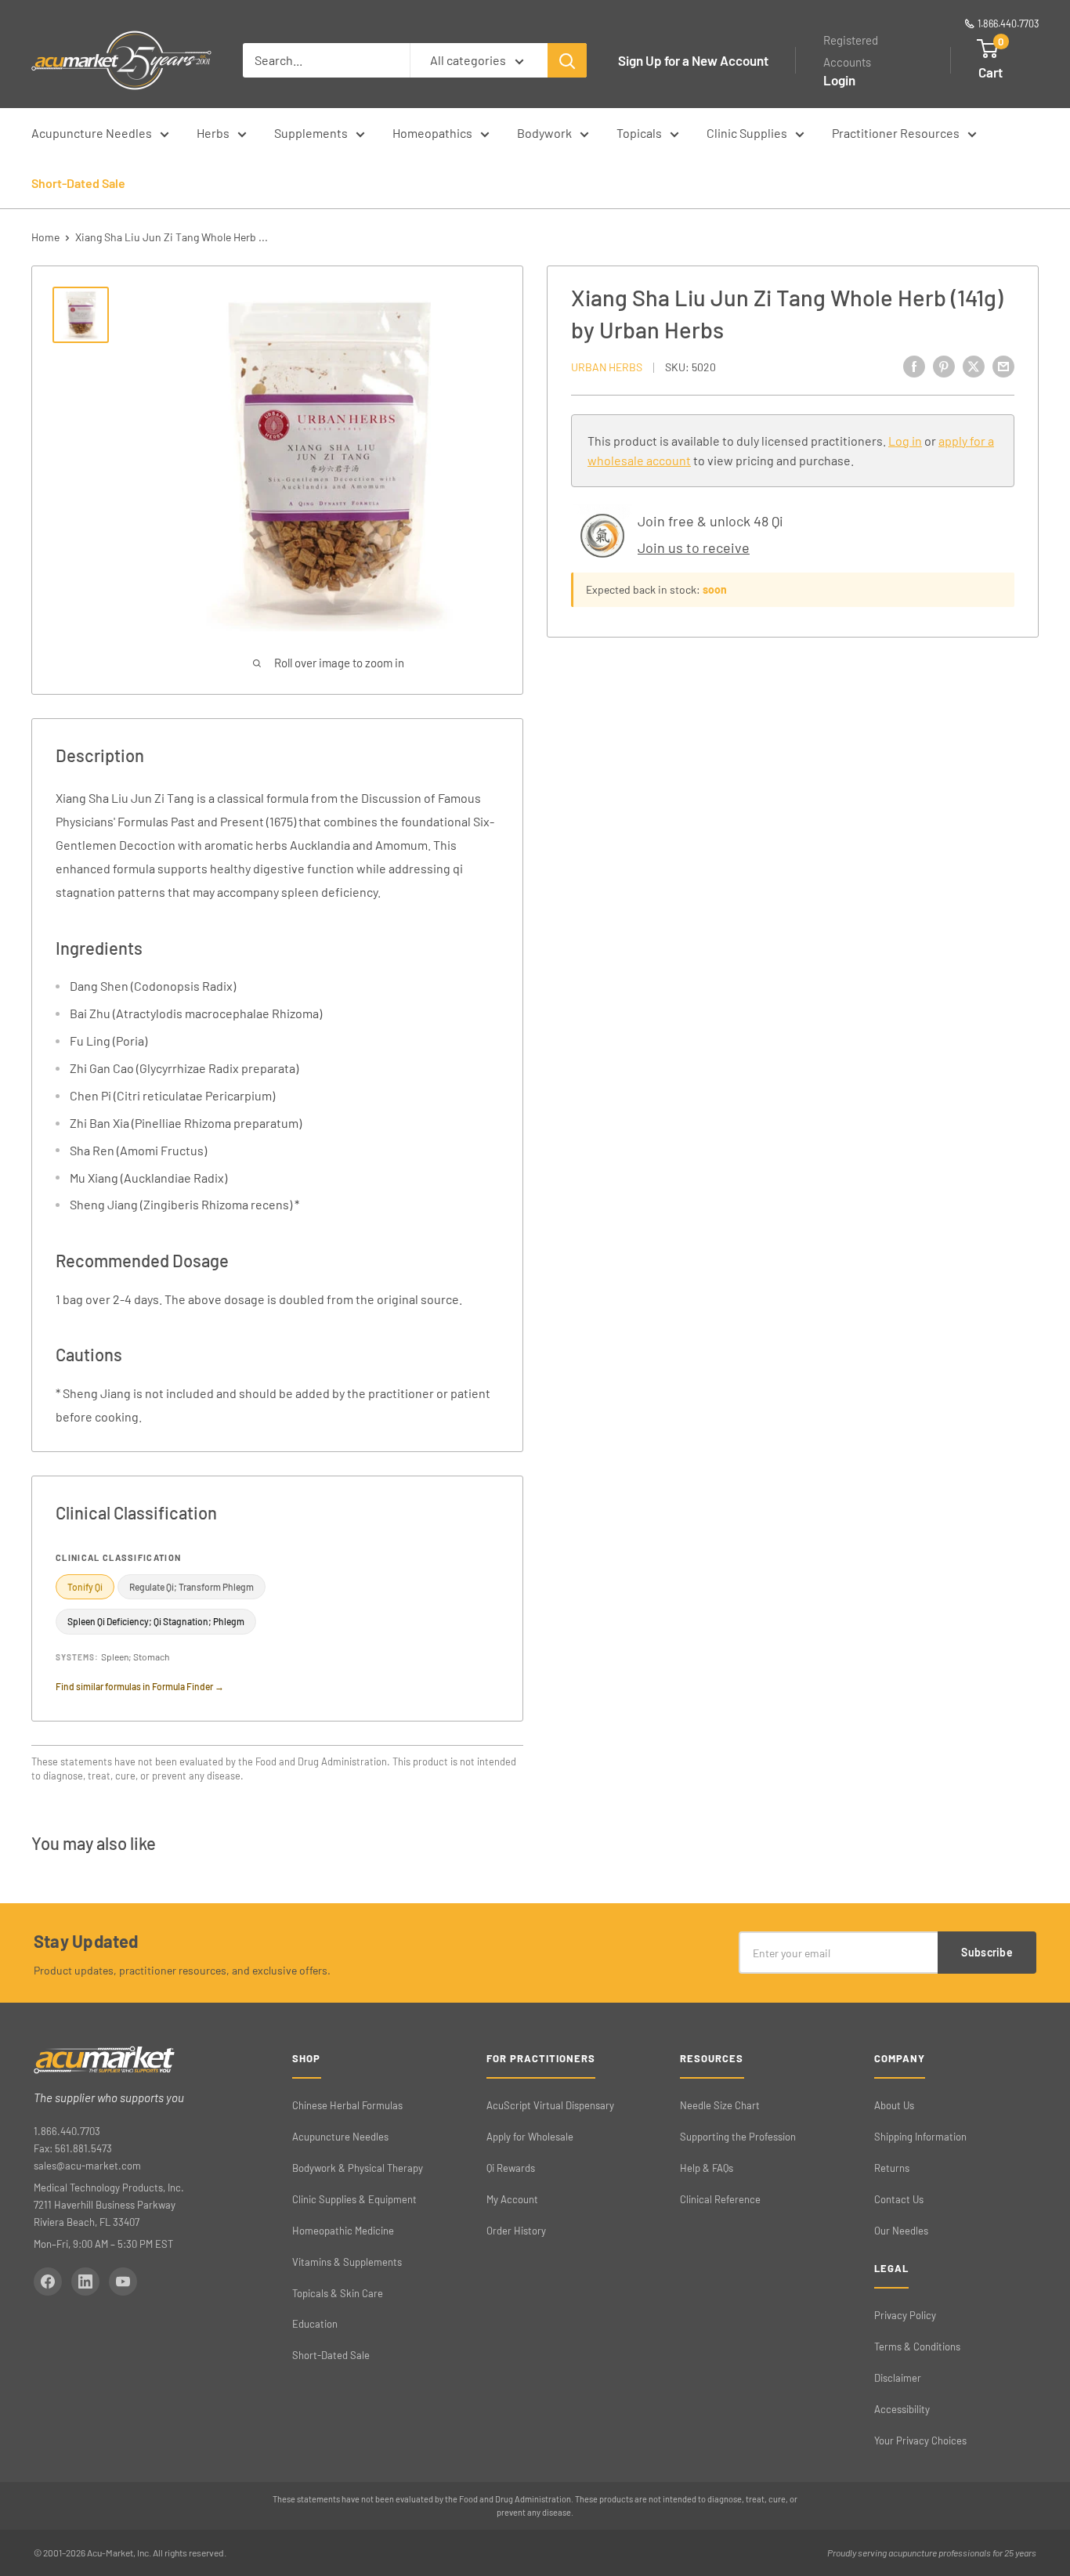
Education (315, 2324)
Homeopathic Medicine (343, 2231)
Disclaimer (898, 2378)
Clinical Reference (720, 2199)
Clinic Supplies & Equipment (354, 2199)
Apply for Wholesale (530, 2137)
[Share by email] (1003, 366)
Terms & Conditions (917, 2347)
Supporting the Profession (738, 2137)
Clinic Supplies (747, 133)
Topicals (639, 133)
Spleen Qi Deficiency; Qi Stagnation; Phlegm (156, 1621)
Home (45, 237)
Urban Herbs (607, 367)
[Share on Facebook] (914, 366)
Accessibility (902, 2409)
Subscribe (987, 1952)
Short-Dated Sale (78, 183)
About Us (894, 2105)
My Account (512, 2199)
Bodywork (544, 133)
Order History (516, 2231)
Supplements (311, 133)
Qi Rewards (511, 2168)
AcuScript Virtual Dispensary (550, 2105)
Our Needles (901, 2231)
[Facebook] (48, 2282)
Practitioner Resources (896, 133)
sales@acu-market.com (87, 2166)
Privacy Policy (905, 2315)
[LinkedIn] (85, 2282)
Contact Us (899, 2199)
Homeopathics (432, 133)
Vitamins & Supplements (347, 2262)
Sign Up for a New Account (693, 60)
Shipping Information (920, 2137)
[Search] (567, 60)
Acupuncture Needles (92, 133)
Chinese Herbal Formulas (347, 2105)
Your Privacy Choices (920, 2441)
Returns (892, 2168)
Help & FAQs (707, 2168)
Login (839, 80)
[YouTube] (123, 2282)
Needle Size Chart (720, 2105)
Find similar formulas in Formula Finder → (140, 1686)
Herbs (213, 133)
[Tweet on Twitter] (974, 366)
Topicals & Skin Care (338, 2293)
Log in (905, 441)
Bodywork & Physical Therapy (358, 2168)
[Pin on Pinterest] (944, 366)
